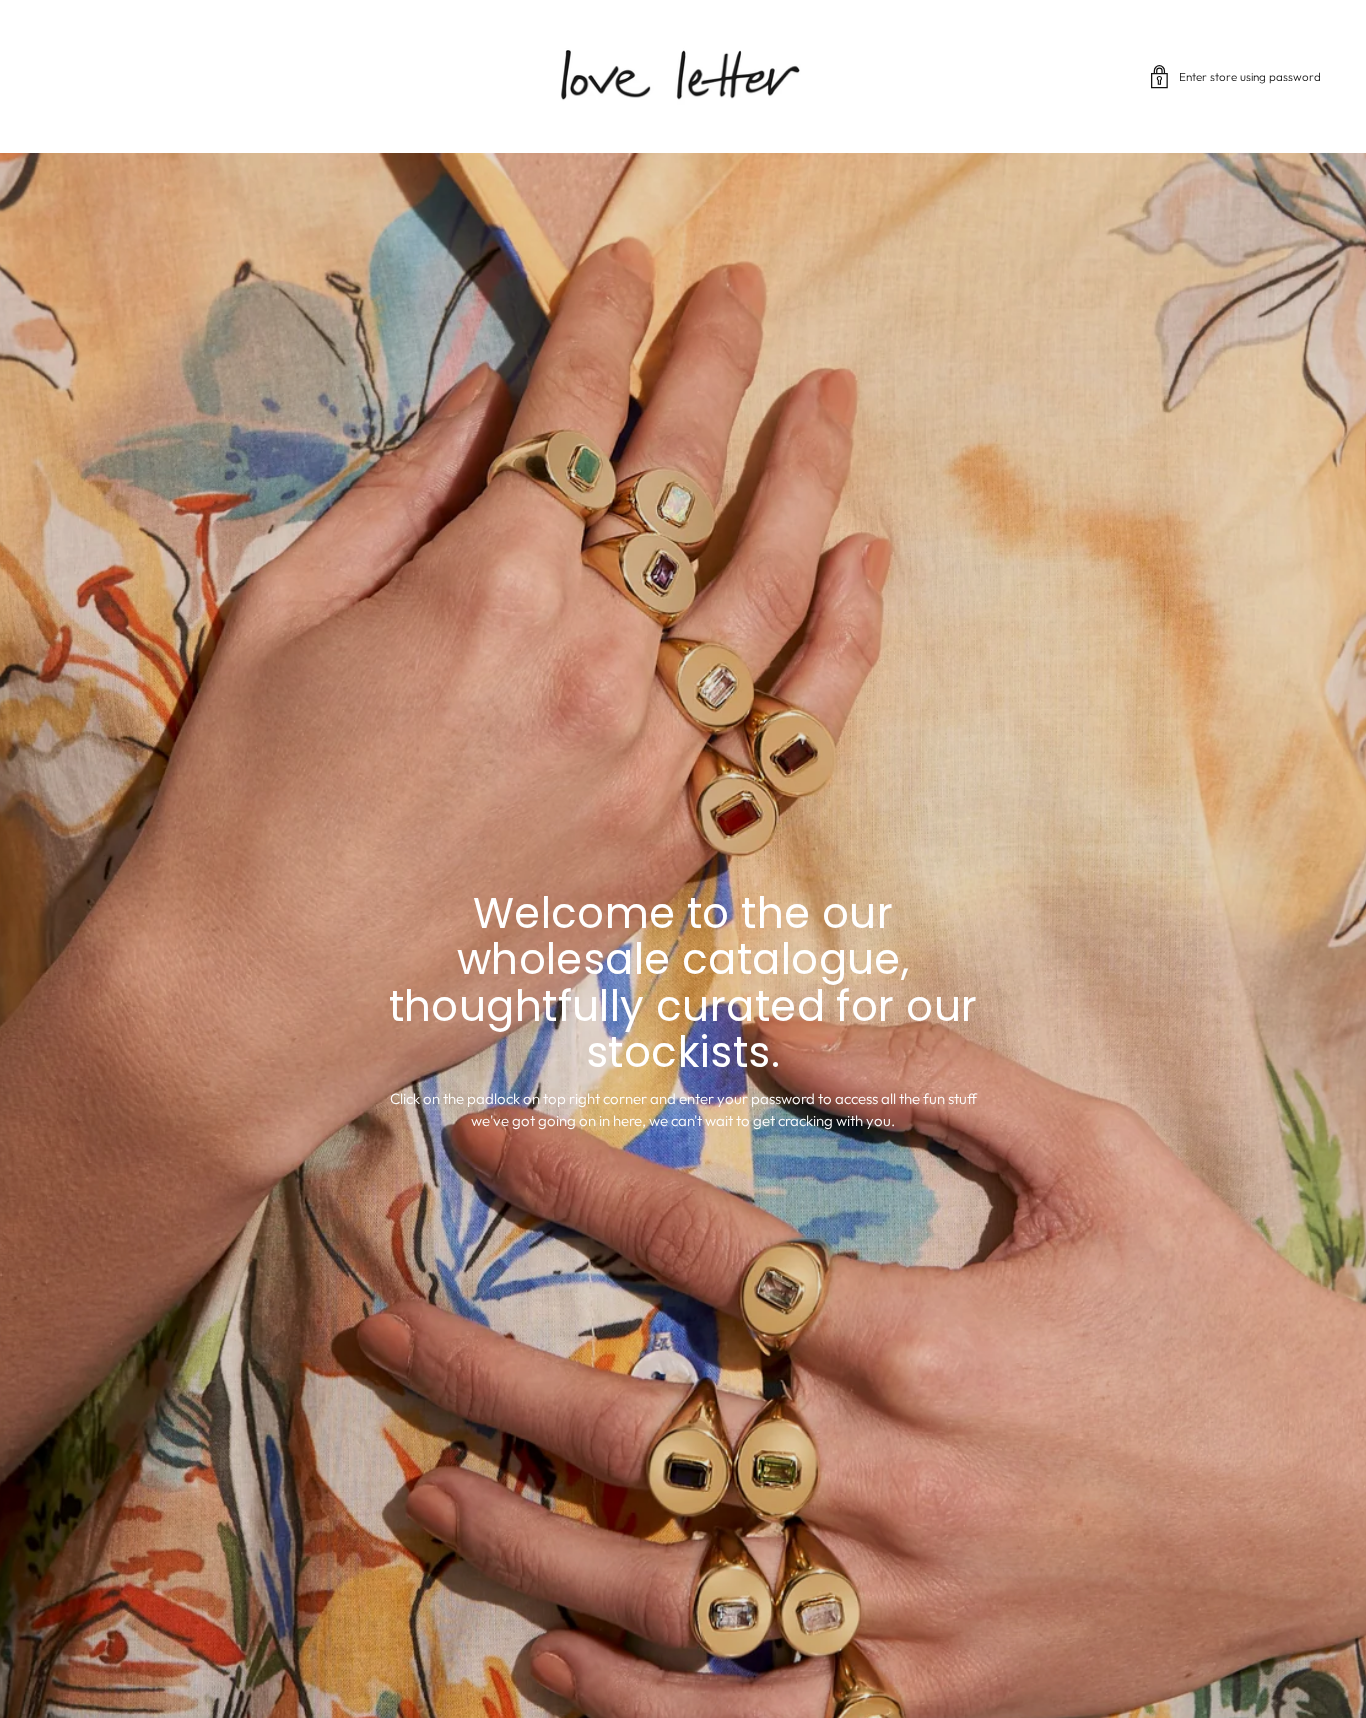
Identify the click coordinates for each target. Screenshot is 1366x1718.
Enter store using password (1250, 76)
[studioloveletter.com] (683, 76)
